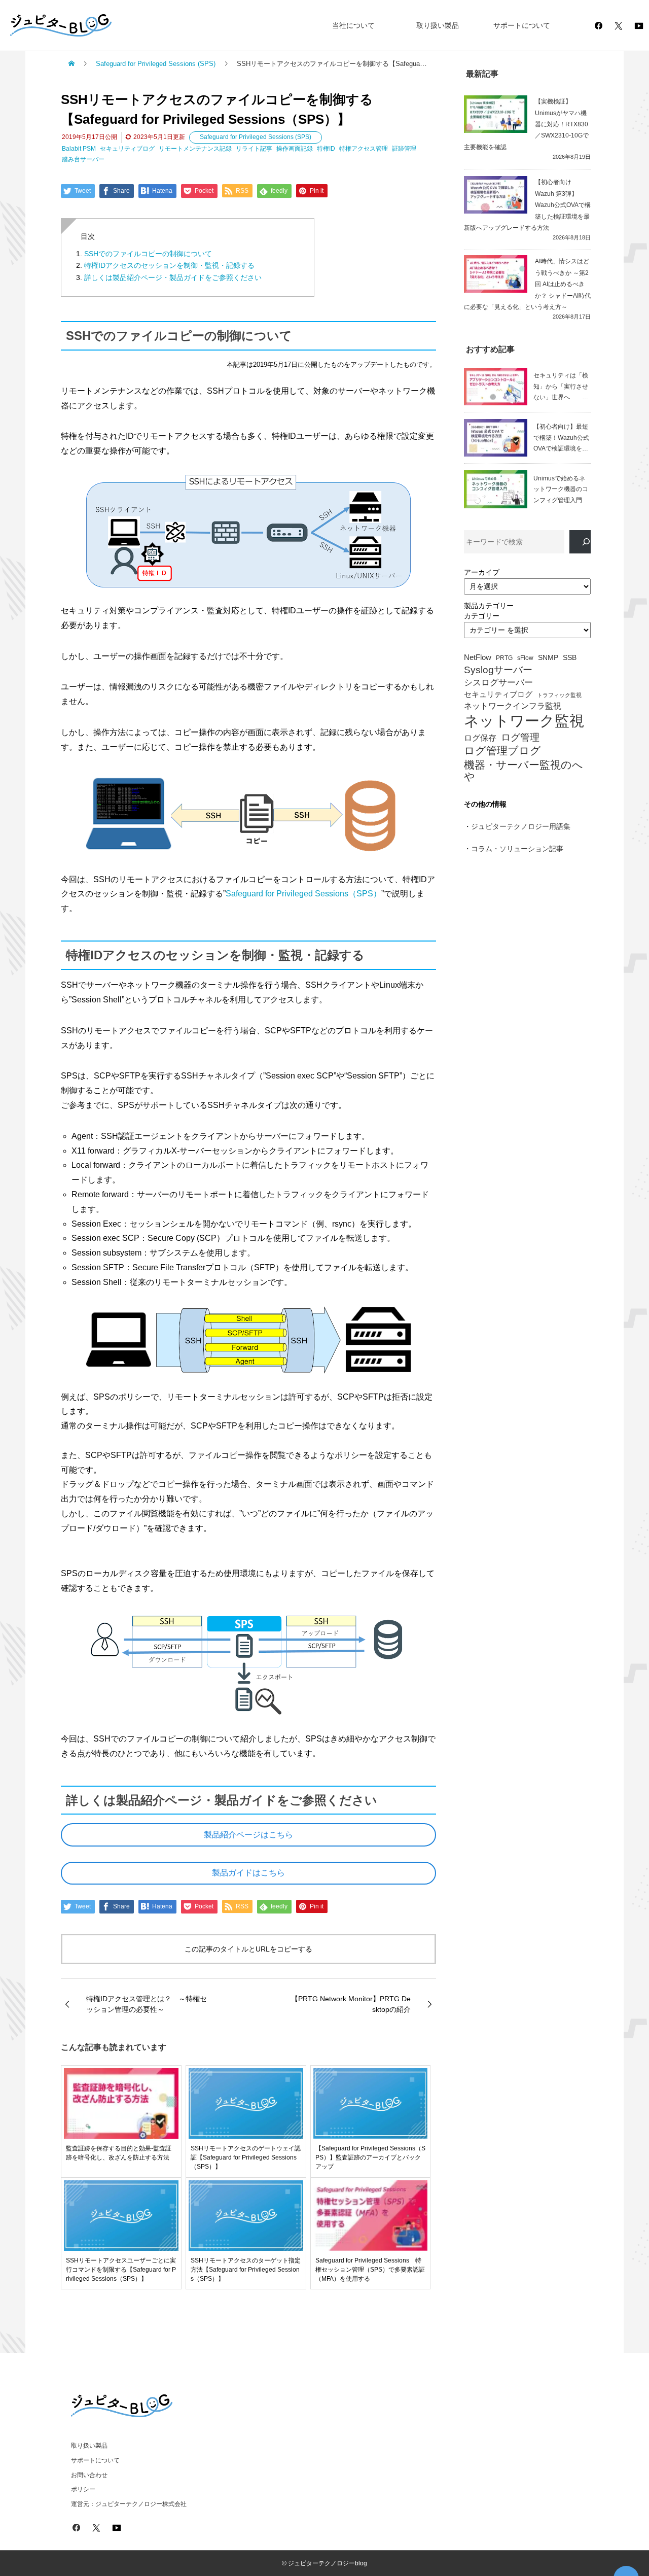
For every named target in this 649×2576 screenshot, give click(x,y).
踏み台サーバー (83, 159)
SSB (570, 658)
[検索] (580, 542)
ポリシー (83, 2489)
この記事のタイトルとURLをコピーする (248, 1949)
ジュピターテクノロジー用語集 (521, 826)
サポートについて (522, 25)
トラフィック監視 (559, 695)
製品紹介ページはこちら (248, 1835)
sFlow (525, 658)
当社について (353, 25)
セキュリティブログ (127, 149)
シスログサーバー (498, 683)
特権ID (326, 149)
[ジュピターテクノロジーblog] (51, 26)
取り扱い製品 (438, 25)
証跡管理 (404, 149)
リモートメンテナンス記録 (195, 149)
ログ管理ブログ (502, 751)
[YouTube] (639, 25)
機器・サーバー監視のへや (524, 771)
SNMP (548, 658)
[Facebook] (598, 25)
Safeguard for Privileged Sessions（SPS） (303, 894)
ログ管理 (520, 737)
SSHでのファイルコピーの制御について (148, 254)
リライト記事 (254, 149)
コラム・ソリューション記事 (517, 849)
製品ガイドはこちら (248, 1873)
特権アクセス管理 (364, 149)
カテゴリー (482, 616)
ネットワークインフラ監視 (513, 706)
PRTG (504, 658)
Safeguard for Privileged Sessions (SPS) (256, 137)
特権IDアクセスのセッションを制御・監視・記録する (169, 265)
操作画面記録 (295, 149)
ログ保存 (480, 738)
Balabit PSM (79, 149)
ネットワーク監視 (524, 721)
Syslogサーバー (498, 670)
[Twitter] (619, 25)
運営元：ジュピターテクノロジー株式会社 (129, 2504)
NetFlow (478, 657)
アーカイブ (482, 572)
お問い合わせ (89, 2475)
